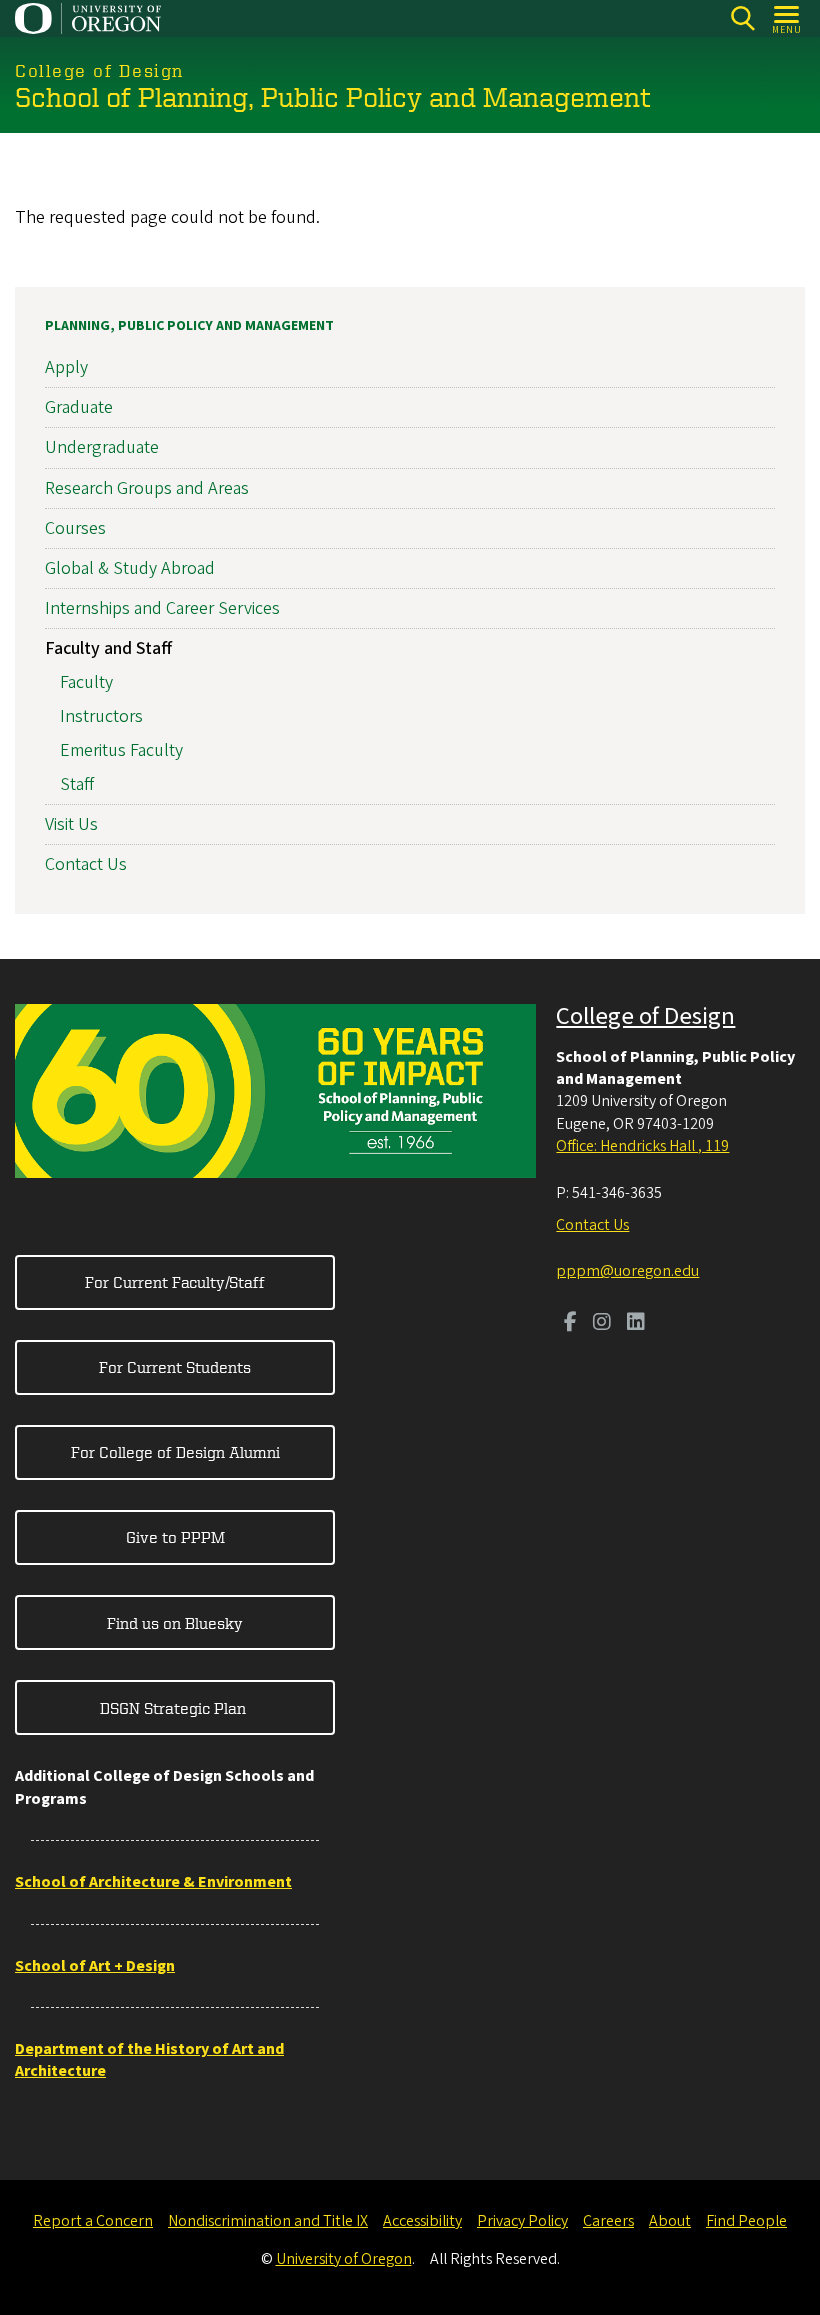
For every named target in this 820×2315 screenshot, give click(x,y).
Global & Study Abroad (130, 568)
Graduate (79, 407)
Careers (608, 2221)
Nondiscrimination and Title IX (268, 2221)
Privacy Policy (522, 2221)
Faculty (86, 682)
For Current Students (175, 1367)
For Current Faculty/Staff (175, 1282)
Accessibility (422, 2221)
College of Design (645, 1016)
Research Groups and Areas (147, 488)
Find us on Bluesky (175, 1623)
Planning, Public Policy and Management (189, 326)
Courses (75, 528)
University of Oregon (344, 2259)
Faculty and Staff (108, 648)
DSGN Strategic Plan (175, 1708)
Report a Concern (93, 2221)
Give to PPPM (175, 1537)
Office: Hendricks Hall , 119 (642, 1146)
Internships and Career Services (162, 608)
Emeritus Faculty (121, 750)
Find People (746, 2221)
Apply (66, 367)
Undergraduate (102, 447)
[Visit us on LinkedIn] (636, 1324)
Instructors (101, 716)
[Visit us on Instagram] (602, 1324)
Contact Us (86, 864)
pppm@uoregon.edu (627, 1271)
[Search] (742, 18)
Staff (77, 784)
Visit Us (71, 824)
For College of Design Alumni (175, 1452)
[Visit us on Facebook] (570, 1324)
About (670, 2221)
